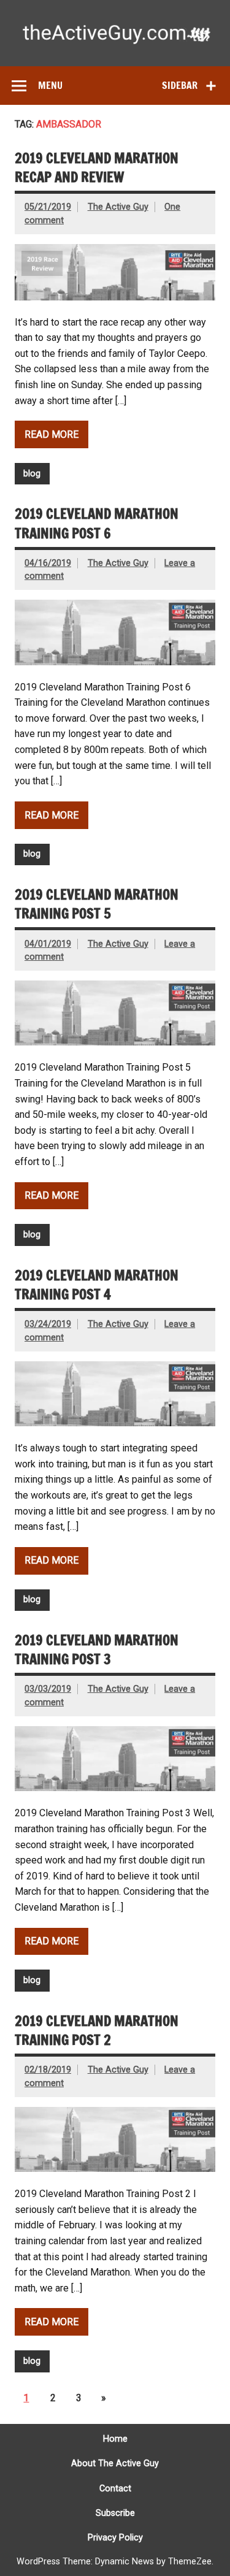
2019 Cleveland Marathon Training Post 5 (97, 904)
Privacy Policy (115, 2538)
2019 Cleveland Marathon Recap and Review (97, 167)
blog (32, 474)
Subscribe (115, 2513)
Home (115, 2439)
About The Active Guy (115, 2464)
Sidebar (180, 85)
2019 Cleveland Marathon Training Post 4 (97, 1285)
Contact (115, 2489)
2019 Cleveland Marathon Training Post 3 (97, 1649)
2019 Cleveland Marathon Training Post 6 (97, 523)
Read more (52, 434)
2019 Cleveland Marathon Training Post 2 (97, 2030)
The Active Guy (118, 207)
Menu (50, 85)
